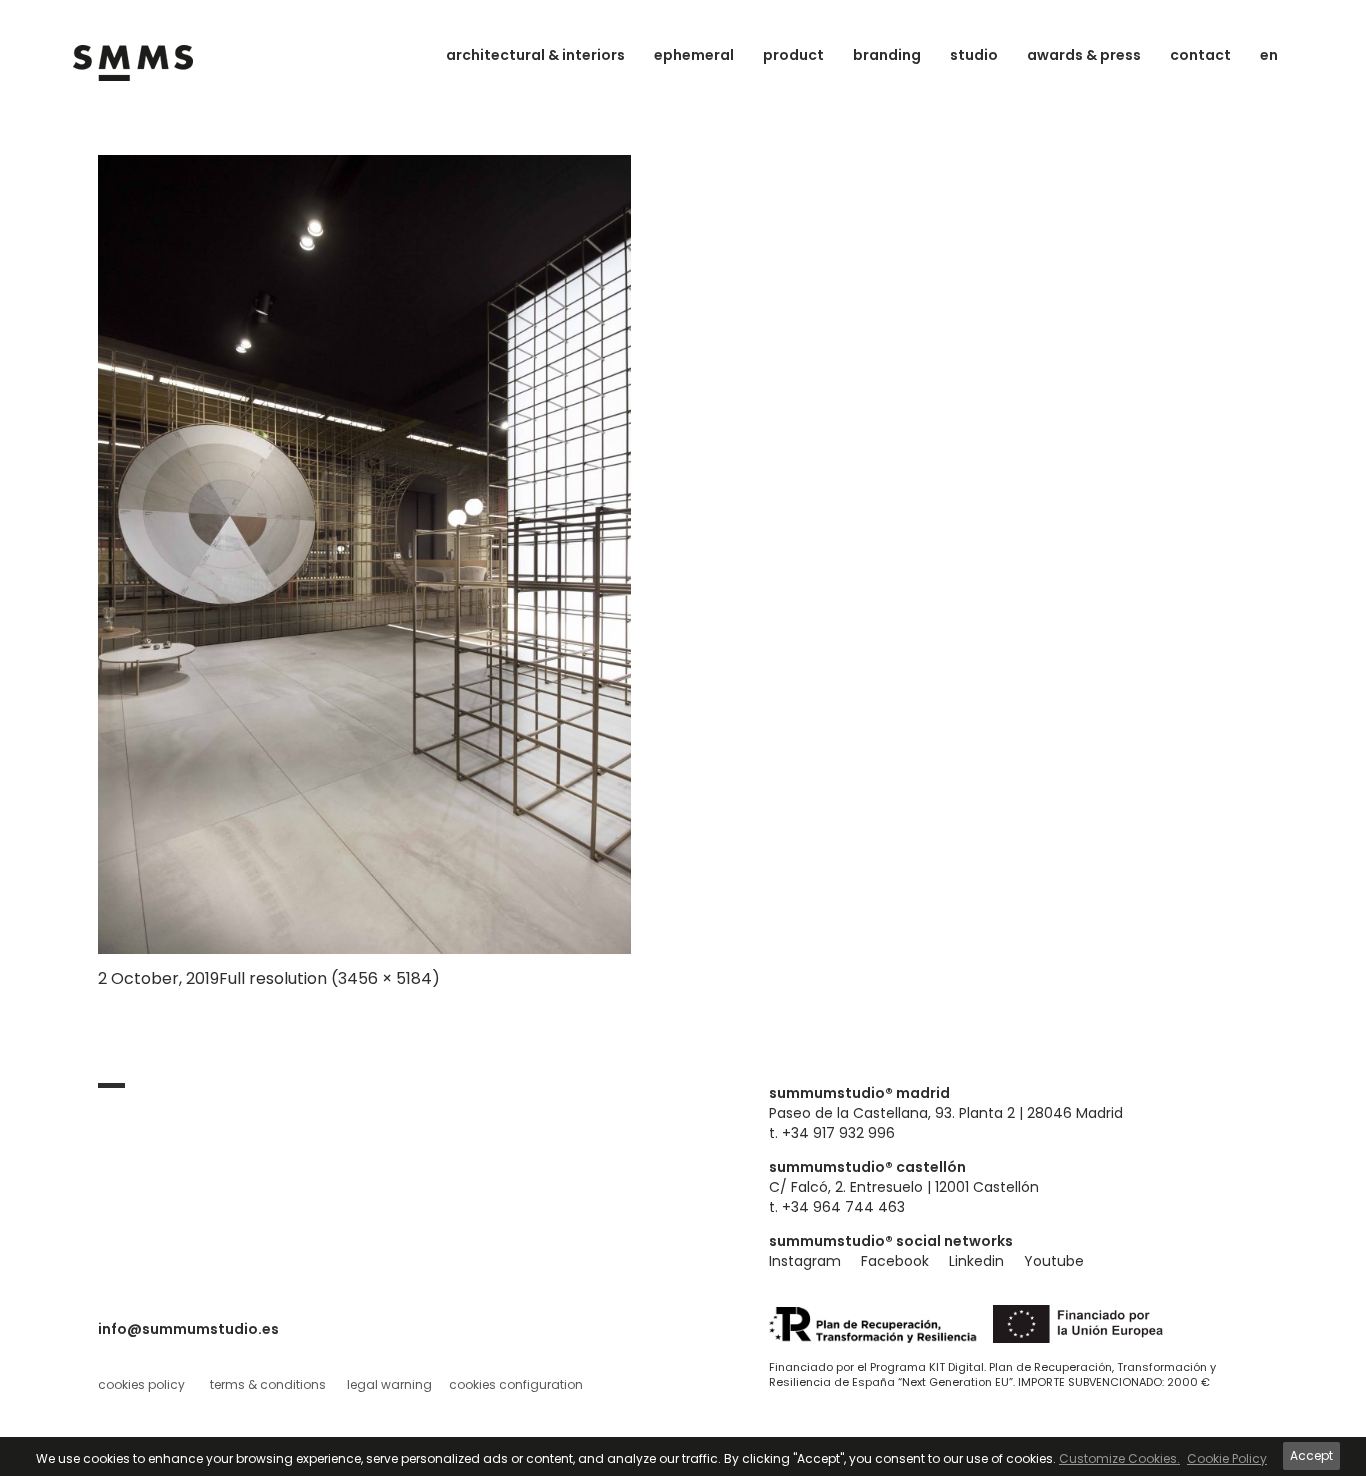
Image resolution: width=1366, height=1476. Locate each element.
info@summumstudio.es (188, 1329)
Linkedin (976, 1261)
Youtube (1054, 1261)
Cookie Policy (1227, 1458)
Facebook (895, 1261)
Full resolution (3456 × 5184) (329, 978)
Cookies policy (141, 1384)
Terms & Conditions (268, 1384)
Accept (1311, 1455)
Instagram (805, 1261)
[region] (683, 1456)
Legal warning (389, 1384)
